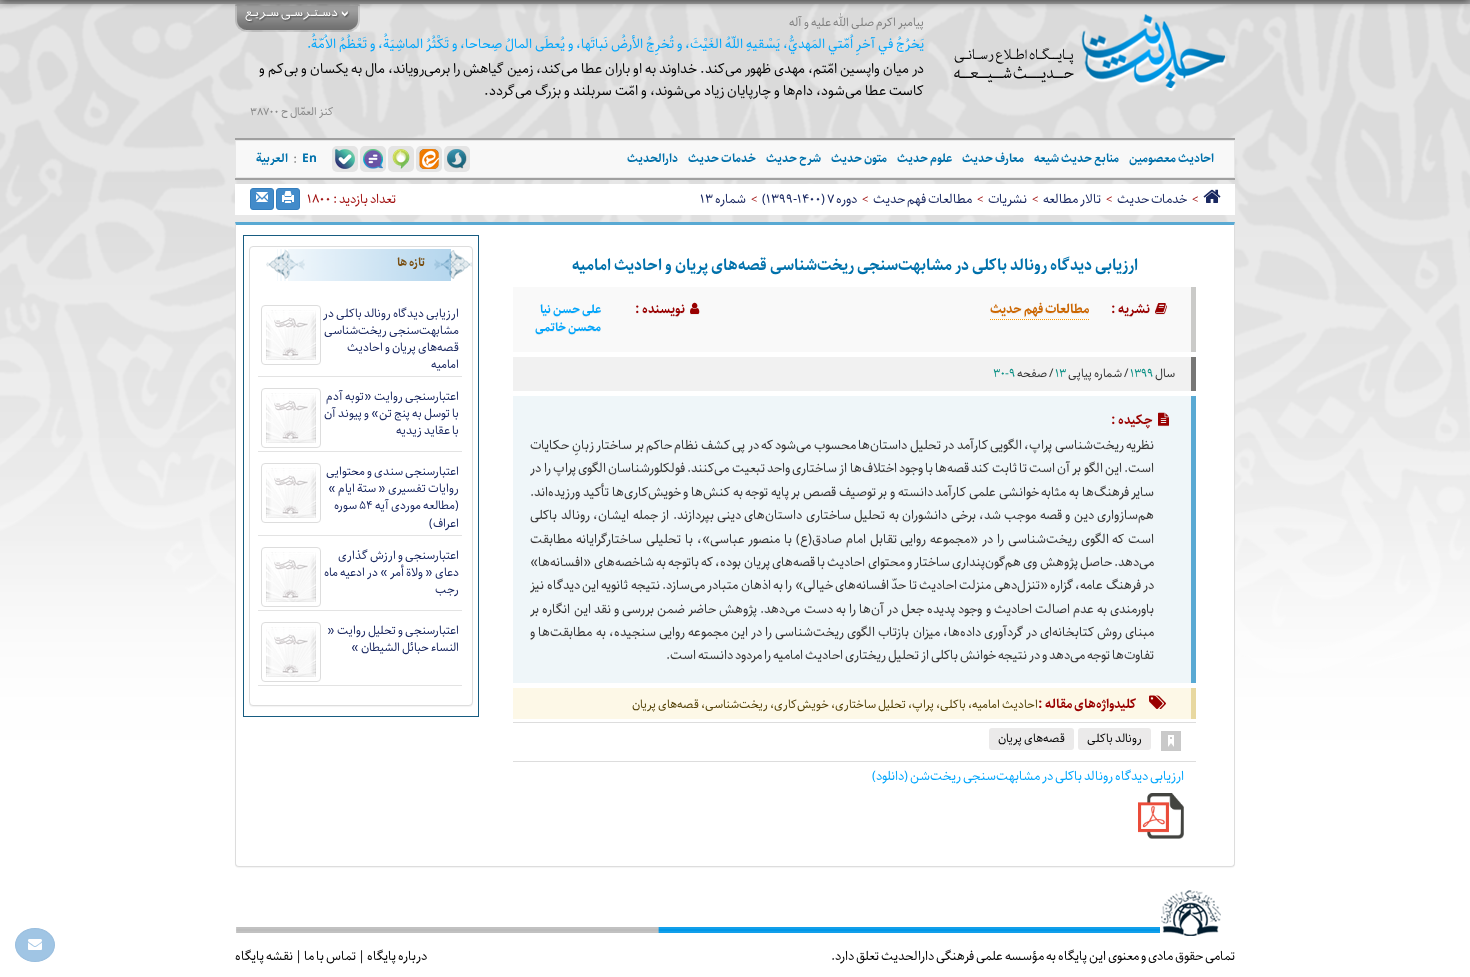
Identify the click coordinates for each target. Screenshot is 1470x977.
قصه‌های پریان (1031, 738)
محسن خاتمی (568, 328)
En (309, 158)
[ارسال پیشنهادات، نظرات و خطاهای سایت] (35, 945)
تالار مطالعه (1072, 199)
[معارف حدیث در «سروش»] (457, 158)
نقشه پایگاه (264, 956)
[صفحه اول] (1211, 199)
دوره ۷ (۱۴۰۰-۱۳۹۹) (809, 199)
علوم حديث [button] (924, 158)
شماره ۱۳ (723, 199)
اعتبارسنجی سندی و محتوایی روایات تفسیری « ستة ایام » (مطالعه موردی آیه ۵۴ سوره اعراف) (392, 497)
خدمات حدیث (1152, 199)
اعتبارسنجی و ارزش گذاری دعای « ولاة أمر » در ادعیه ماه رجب (391, 572)
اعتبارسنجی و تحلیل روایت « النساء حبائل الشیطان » (393, 639)
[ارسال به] (262, 199)
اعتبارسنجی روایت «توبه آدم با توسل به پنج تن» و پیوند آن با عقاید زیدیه (391, 413)
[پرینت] (288, 199)
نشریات (1007, 199)
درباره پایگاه (397, 956)
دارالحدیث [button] (652, 158)
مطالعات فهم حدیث (922, 199)
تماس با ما (330, 956)
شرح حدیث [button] (793, 158)
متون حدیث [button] (859, 158)
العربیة (272, 158)
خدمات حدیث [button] (722, 158)
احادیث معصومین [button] (1171, 158)
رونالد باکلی (1114, 738)
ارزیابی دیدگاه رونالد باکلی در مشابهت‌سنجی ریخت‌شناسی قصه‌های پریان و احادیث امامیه (391, 339)
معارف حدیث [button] (993, 158)
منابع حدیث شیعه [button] (1076, 158)
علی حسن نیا (570, 310)
